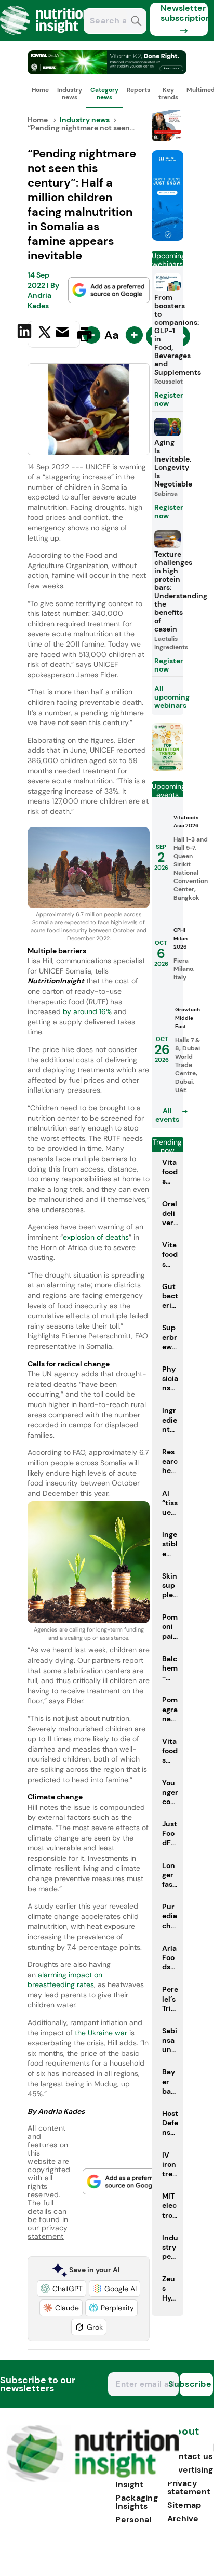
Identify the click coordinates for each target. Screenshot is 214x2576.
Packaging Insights (137, 2502)
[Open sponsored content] (107, 71)
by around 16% (86, 1011)
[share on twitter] (45, 334)
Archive (183, 2519)
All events (167, 1115)
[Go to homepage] (93, 2479)
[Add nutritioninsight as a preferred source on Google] (109, 290)
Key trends (168, 94)
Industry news (70, 94)
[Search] (136, 22)
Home (40, 90)
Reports (138, 90)
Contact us (190, 2456)
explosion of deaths (96, 1237)
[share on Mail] (64, 333)
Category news (104, 94)
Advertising (190, 2470)
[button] (62, 2289)
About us (183, 2436)
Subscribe (196, 2384)
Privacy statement (189, 2487)
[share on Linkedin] (26, 333)
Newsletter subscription (184, 13)
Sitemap (184, 2505)
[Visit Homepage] (46, 38)
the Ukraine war (102, 2033)
